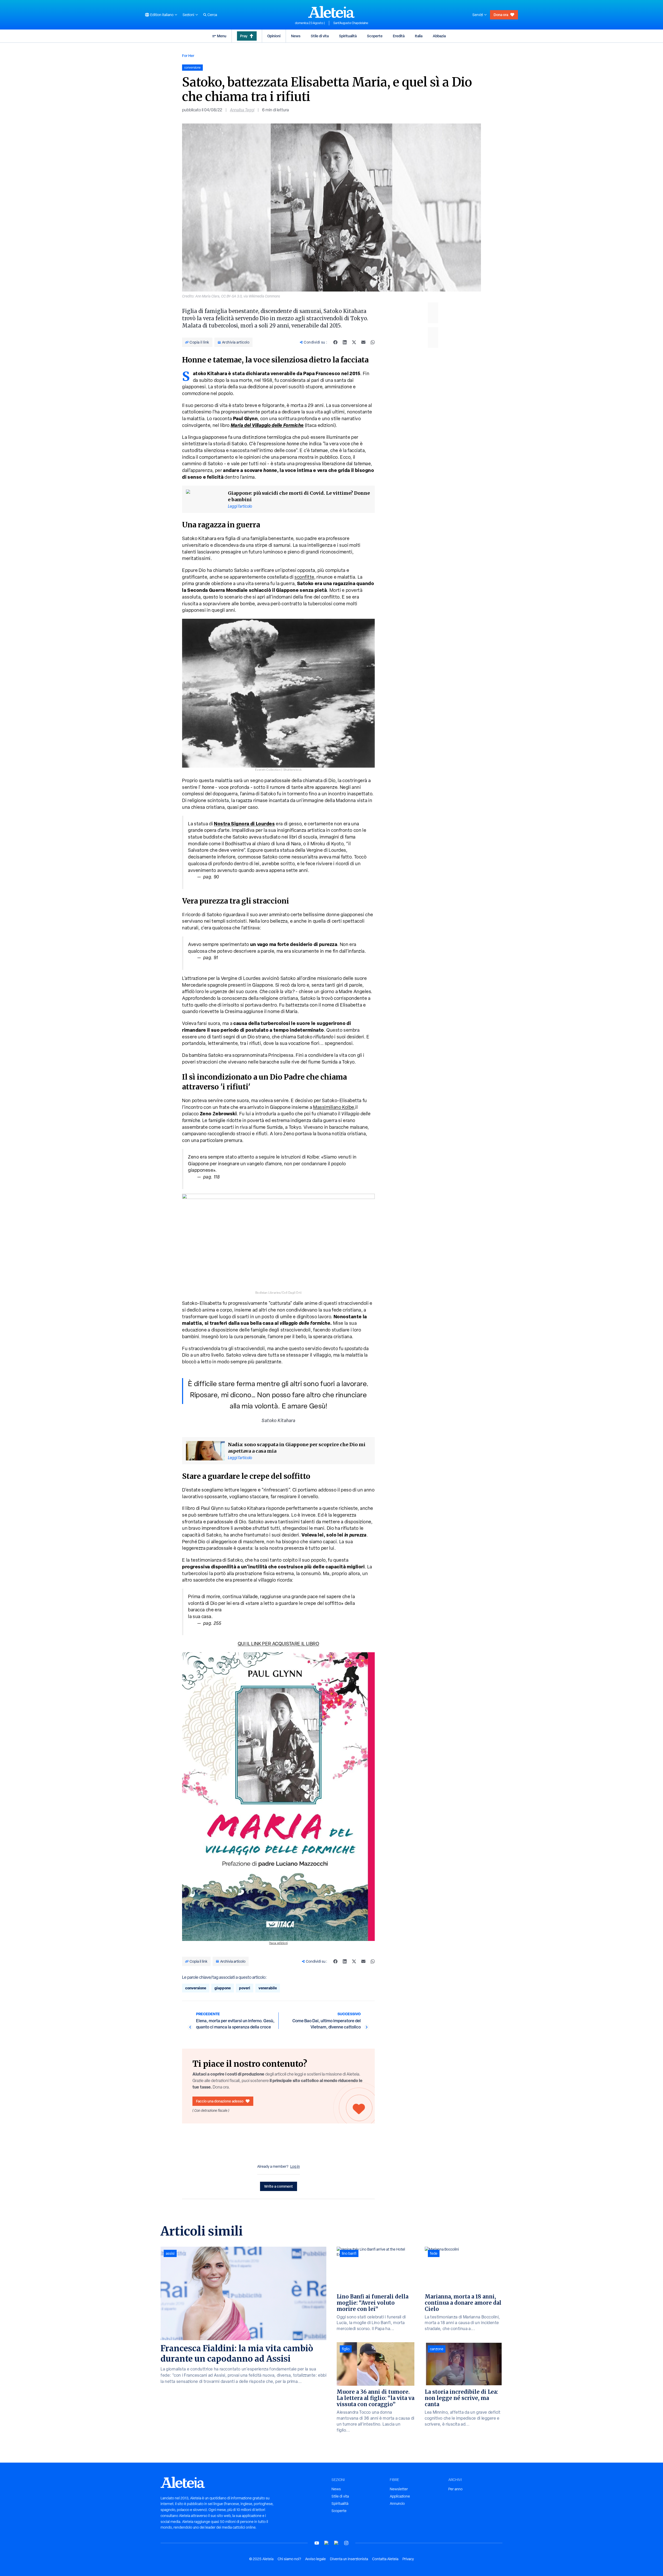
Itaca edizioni (278, 1943)
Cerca (212, 15)
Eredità (399, 36)
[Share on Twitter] (354, 342)
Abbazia (439, 36)
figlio (346, 2349)
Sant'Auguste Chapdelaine (351, 23)
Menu (222, 36)
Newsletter (399, 2489)
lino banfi (349, 2253)
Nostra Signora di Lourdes (244, 824)
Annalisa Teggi (242, 110)
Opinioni (274, 36)
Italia (419, 36)
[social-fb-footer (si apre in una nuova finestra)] (327, 2543)
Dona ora (501, 15)
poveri (245, 1988)
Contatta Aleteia (385, 2559)
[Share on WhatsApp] (373, 342)
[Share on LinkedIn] (345, 342)
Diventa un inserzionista (349, 2559)
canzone (437, 2349)
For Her (188, 56)
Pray (244, 36)
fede (434, 2253)
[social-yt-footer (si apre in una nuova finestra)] (317, 2543)
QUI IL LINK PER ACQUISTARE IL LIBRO (279, 1644)
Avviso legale (315, 2559)
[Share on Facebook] (335, 342)
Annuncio (397, 2504)
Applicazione (400, 2496)
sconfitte (304, 577)
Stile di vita (320, 36)
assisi (170, 2253)
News (296, 36)
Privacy (408, 2559)
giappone (223, 1988)
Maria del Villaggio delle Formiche (267, 425)
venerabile (268, 1988)
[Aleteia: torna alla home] (331, 12)
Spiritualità (348, 36)
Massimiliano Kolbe (334, 1107)
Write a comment (279, 2186)
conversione (196, 1988)
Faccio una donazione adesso (220, 2101)
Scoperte (375, 36)
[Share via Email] (363, 342)
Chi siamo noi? (289, 2559)
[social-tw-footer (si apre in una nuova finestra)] (336, 2543)
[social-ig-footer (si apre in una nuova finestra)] (346, 2543)
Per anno (455, 2489)
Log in (295, 2166)
